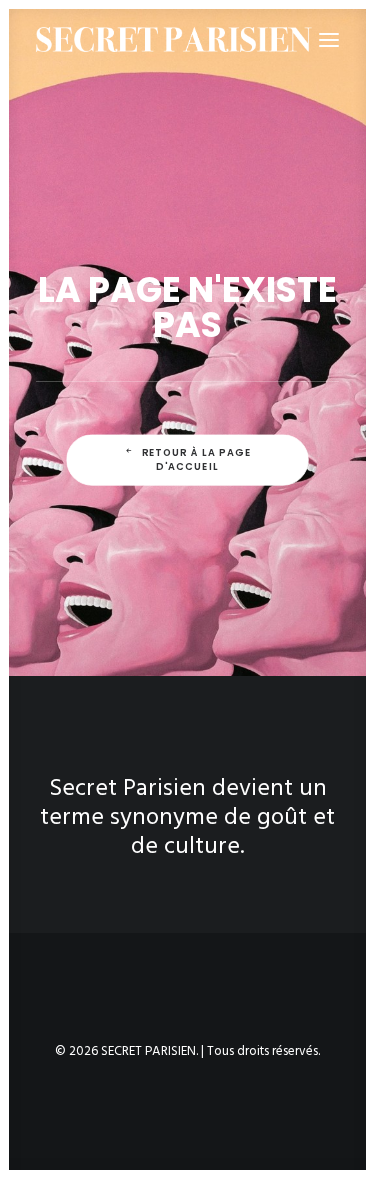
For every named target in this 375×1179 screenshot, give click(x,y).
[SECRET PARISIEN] (174, 39)
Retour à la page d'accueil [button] (198, 459)
